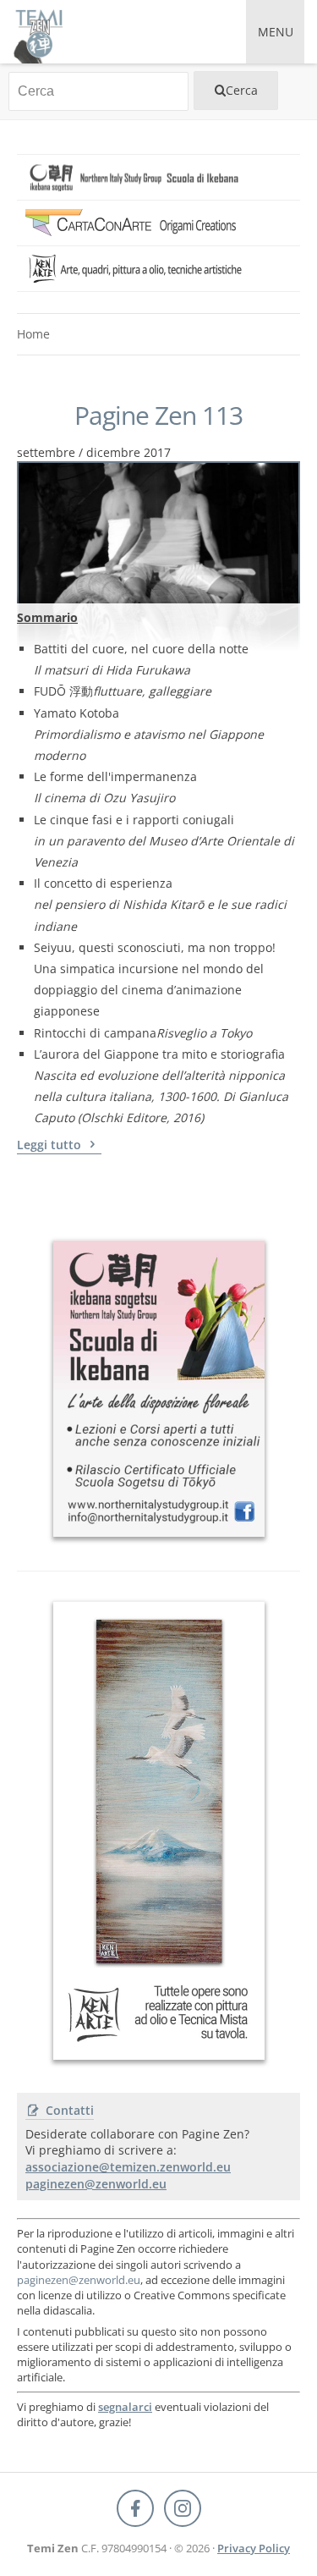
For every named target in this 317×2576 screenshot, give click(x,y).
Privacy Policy (254, 2548)
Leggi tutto (51, 1145)
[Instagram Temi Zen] (183, 2508)
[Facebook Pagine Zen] (135, 2508)
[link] (158, 177)
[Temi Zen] (38, 32)
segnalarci (125, 2407)
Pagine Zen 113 (158, 416)
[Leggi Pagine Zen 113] (158, 533)
